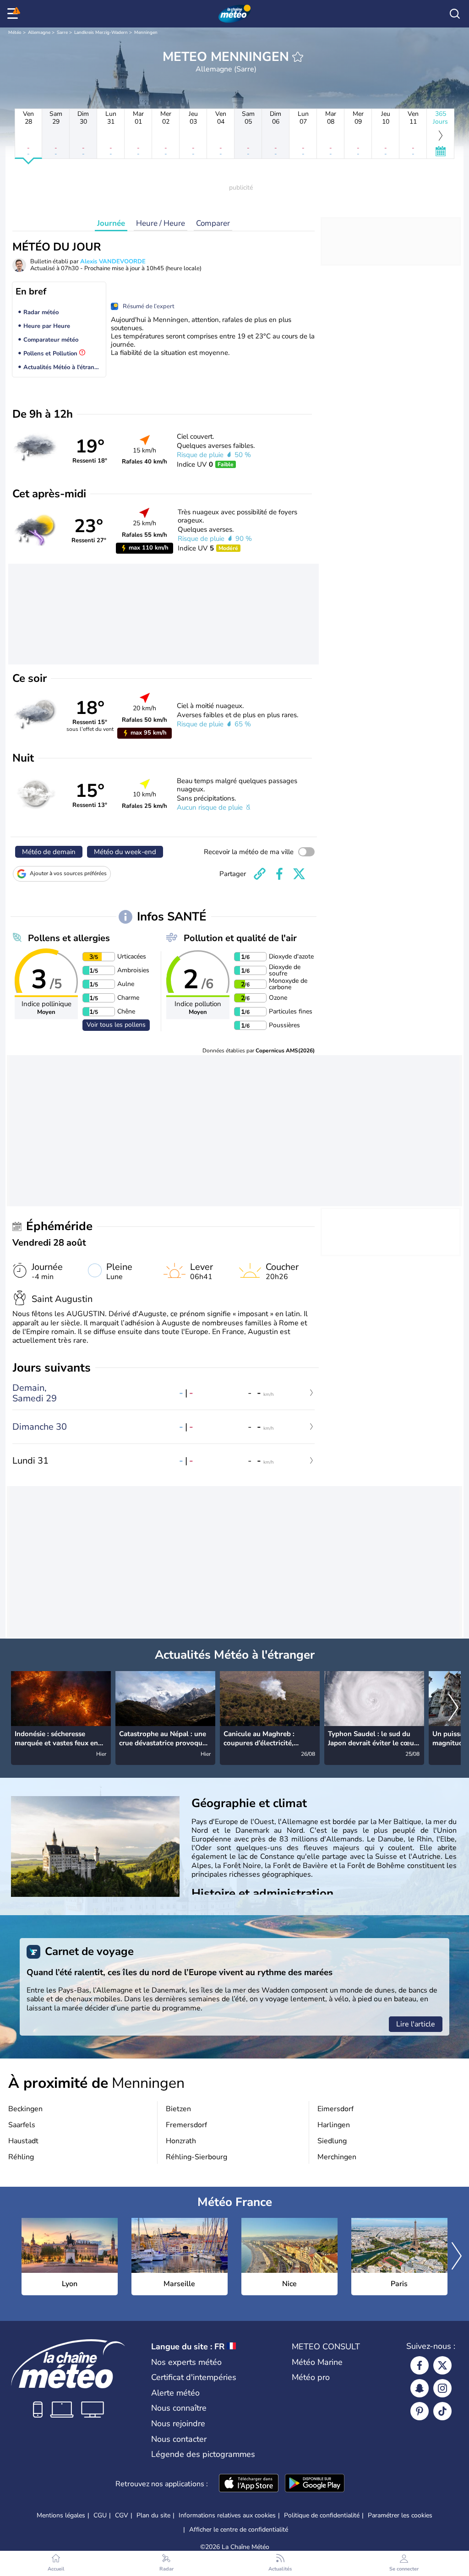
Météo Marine (317, 2362)
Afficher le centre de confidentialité (239, 2530)
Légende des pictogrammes (203, 2454)
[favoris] (298, 57)
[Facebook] (420, 2365)
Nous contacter (179, 2439)
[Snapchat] (420, 2388)
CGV (122, 2515)
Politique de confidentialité (322, 2515)
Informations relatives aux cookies (227, 2515)
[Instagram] (442, 2388)
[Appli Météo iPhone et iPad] (249, 2484)
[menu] (14, 14)
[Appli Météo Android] (315, 2484)
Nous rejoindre (178, 2424)
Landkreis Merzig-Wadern (101, 33)
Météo (15, 33)
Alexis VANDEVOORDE (113, 261)
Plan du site (153, 2515)
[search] (455, 14)
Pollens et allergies (69, 938)
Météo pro (311, 2377)
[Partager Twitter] (299, 874)
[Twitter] (442, 2365)
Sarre (62, 33)
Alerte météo (175, 2393)
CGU (100, 2515)
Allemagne (39, 33)
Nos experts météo (186, 2362)
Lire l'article (416, 2024)
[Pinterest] (420, 2411)
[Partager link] (260, 874)
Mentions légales (61, 2515)
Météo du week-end (125, 852)
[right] (453, 1708)
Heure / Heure (161, 223)
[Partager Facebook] (279, 874)
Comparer (213, 223)
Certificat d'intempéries (194, 2377)
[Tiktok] (442, 2411)
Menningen (146, 33)
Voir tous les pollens (116, 1025)
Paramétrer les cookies (400, 2516)
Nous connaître (179, 2408)
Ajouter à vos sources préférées (68, 873)
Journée (111, 223)
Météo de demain (49, 852)
